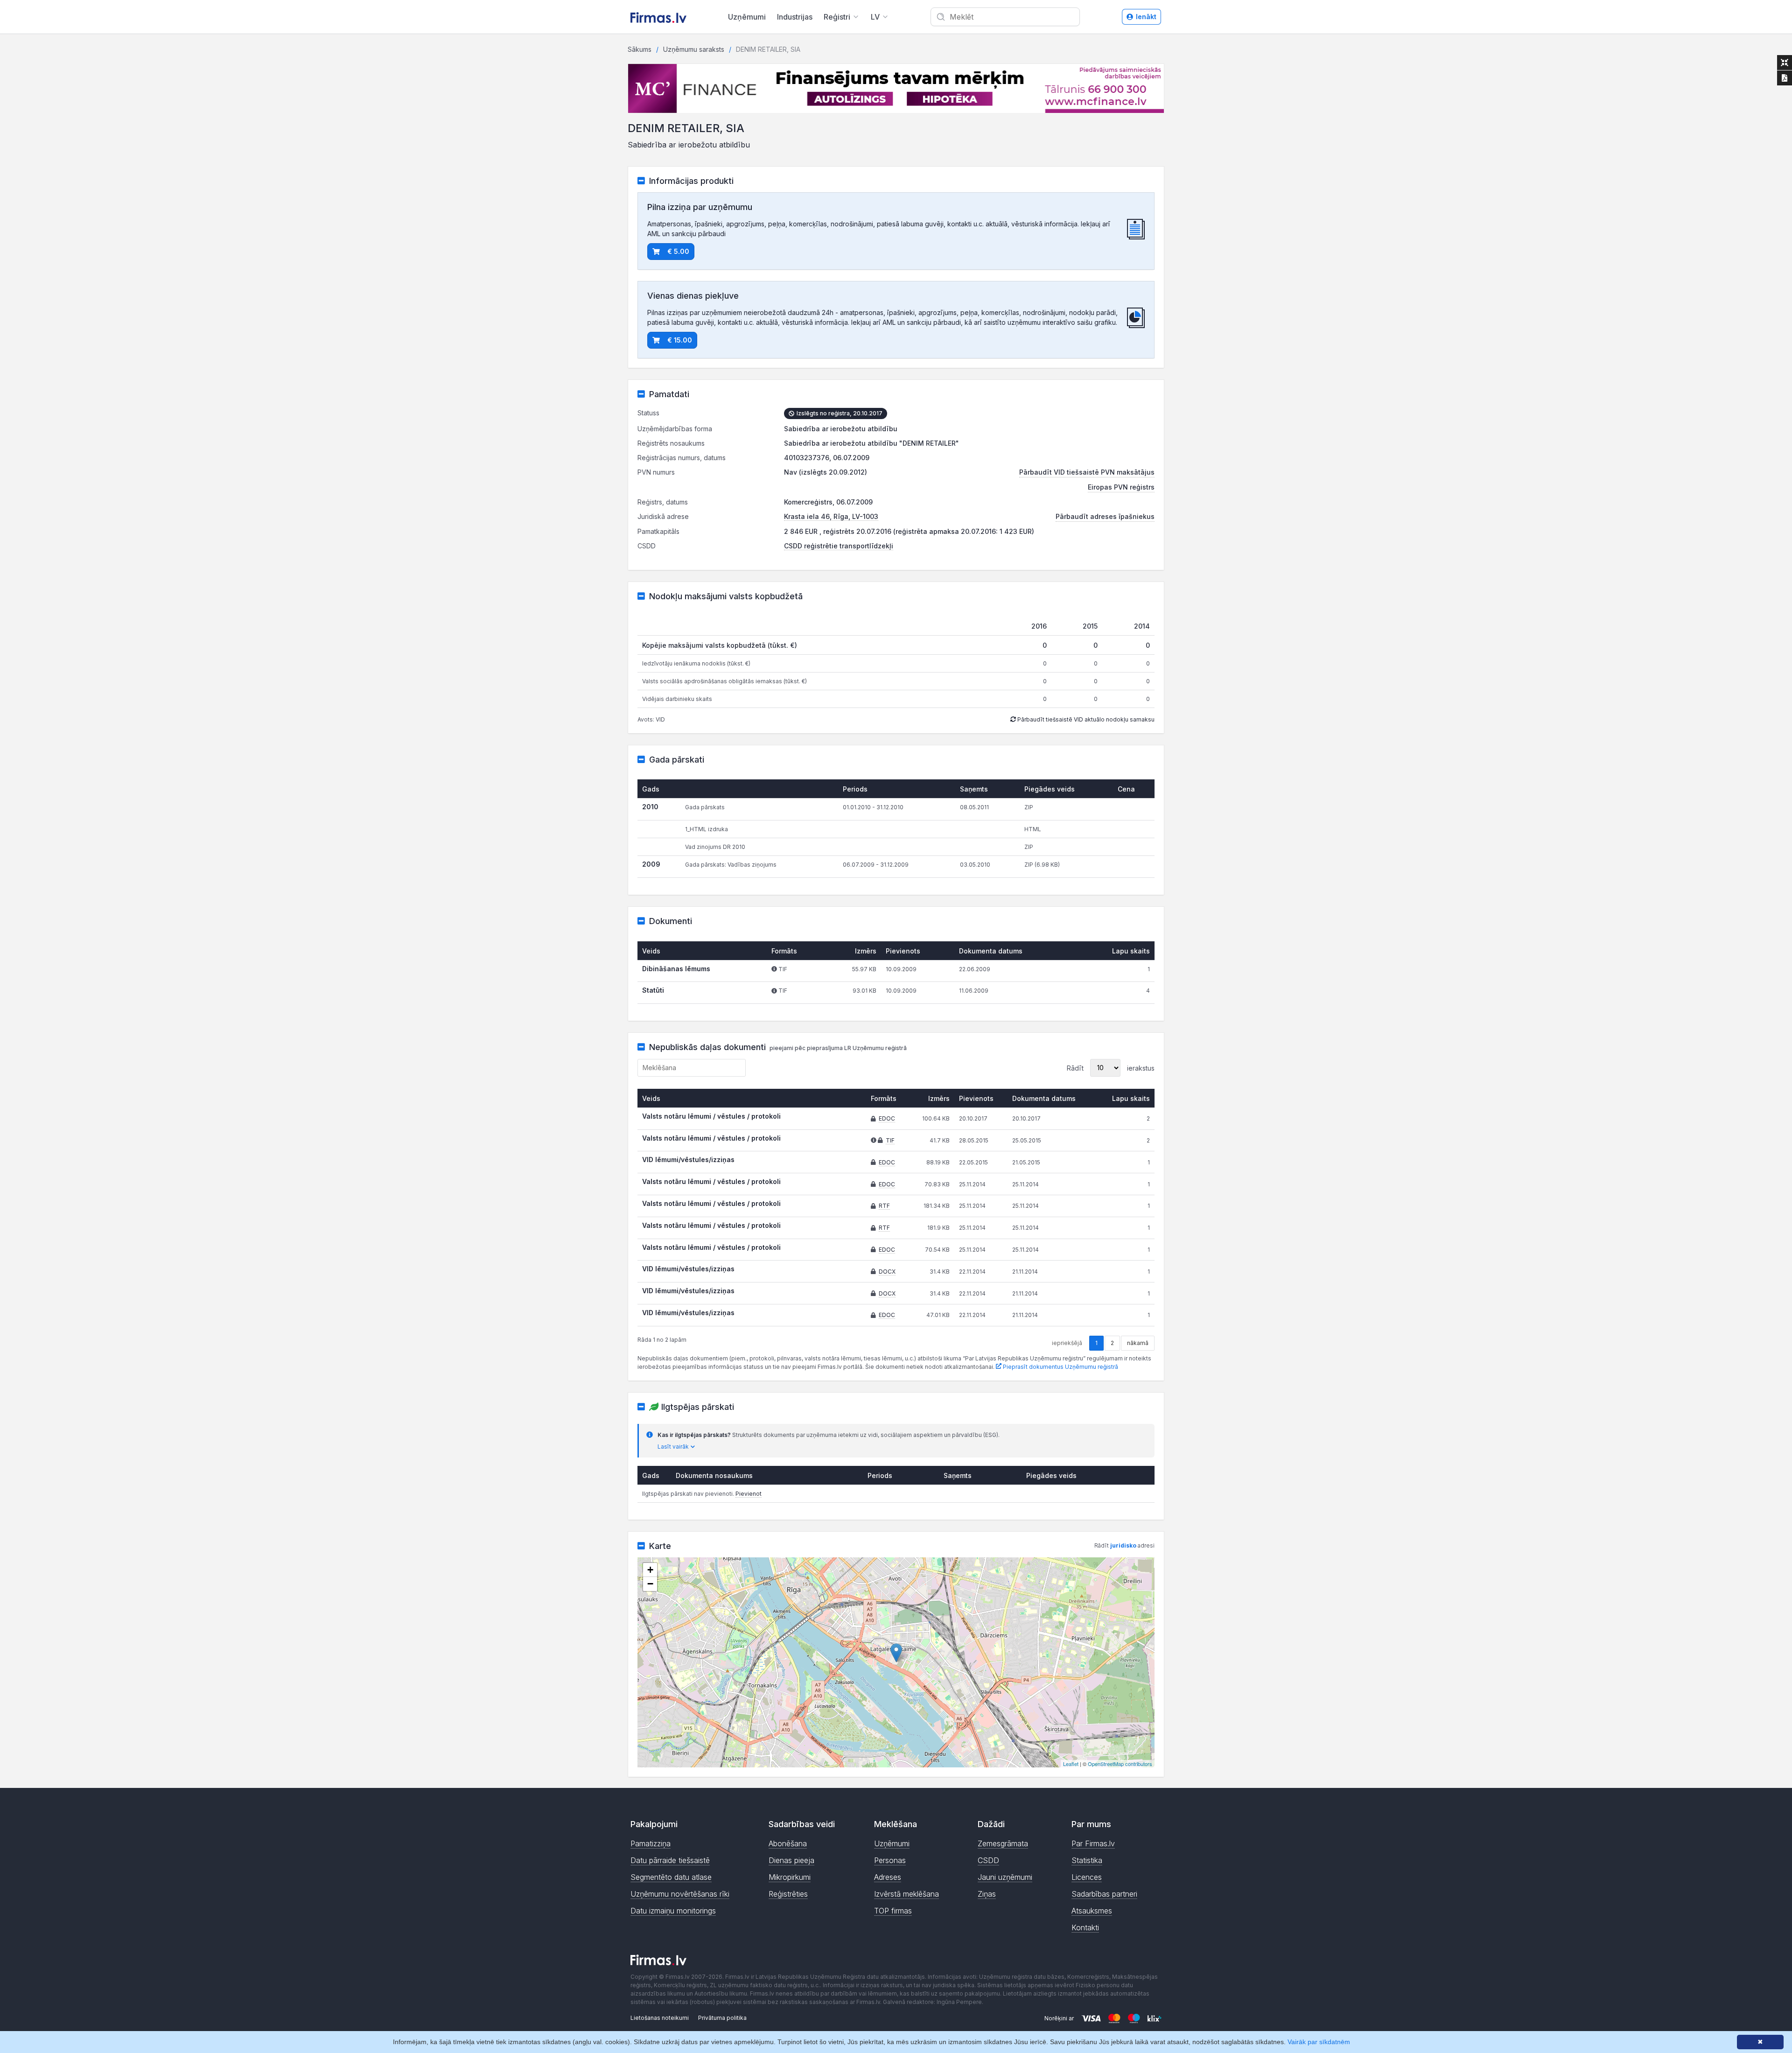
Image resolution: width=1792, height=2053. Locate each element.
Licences (1087, 1877)
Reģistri (837, 17)
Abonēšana (788, 1843)
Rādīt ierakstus (1111, 1068)
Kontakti (1085, 1927)
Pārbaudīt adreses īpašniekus (1105, 516)
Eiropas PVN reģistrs (1121, 487)
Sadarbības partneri (1104, 1894)
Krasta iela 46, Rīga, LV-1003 (831, 516)
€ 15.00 (680, 340)
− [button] (650, 1584)
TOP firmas (893, 1911)
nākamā (1138, 1343)
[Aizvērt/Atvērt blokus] (1785, 63)
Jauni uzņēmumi (1005, 1877)
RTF (884, 1206)
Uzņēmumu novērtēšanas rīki (680, 1894)
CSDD (988, 1860)
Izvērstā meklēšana (906, 1894)
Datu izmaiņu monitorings (673, 1911)
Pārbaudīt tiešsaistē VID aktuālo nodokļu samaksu (1085, 719)
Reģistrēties (788, 1894)
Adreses (888, 1877)
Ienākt (1146, 17)
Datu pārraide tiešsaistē (670, 1860)
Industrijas (795, 17)
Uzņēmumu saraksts (694, 49)
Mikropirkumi (790, 1877)
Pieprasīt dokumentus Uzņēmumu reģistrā (1060, 1367)
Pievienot (749, 1494)
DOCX (887, 1272)
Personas (890, 1860)
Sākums (640, 49)
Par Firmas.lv (1093, 1843)
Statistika (1087, 1860)
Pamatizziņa (651, 1843)
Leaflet (1071, 1764)
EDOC (887, 1118)
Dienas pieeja (791, 1860)
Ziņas (987, 1894)
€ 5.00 (678, 251)
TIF (890, 1140)
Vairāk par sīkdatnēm (1319, 2042)
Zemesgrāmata (1003, 1843)
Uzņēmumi (747, 17)
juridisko (1123, 1545)
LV (875, 17)
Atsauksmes (1092, 1911)
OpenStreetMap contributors (1120, 1764)
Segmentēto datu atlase (671, 1877)
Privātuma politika (722, 2018)
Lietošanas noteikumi (660, 2018)
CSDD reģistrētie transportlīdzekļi (839, 546)
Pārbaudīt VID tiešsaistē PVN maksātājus (1087, 472)
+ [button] (650, 1570)
